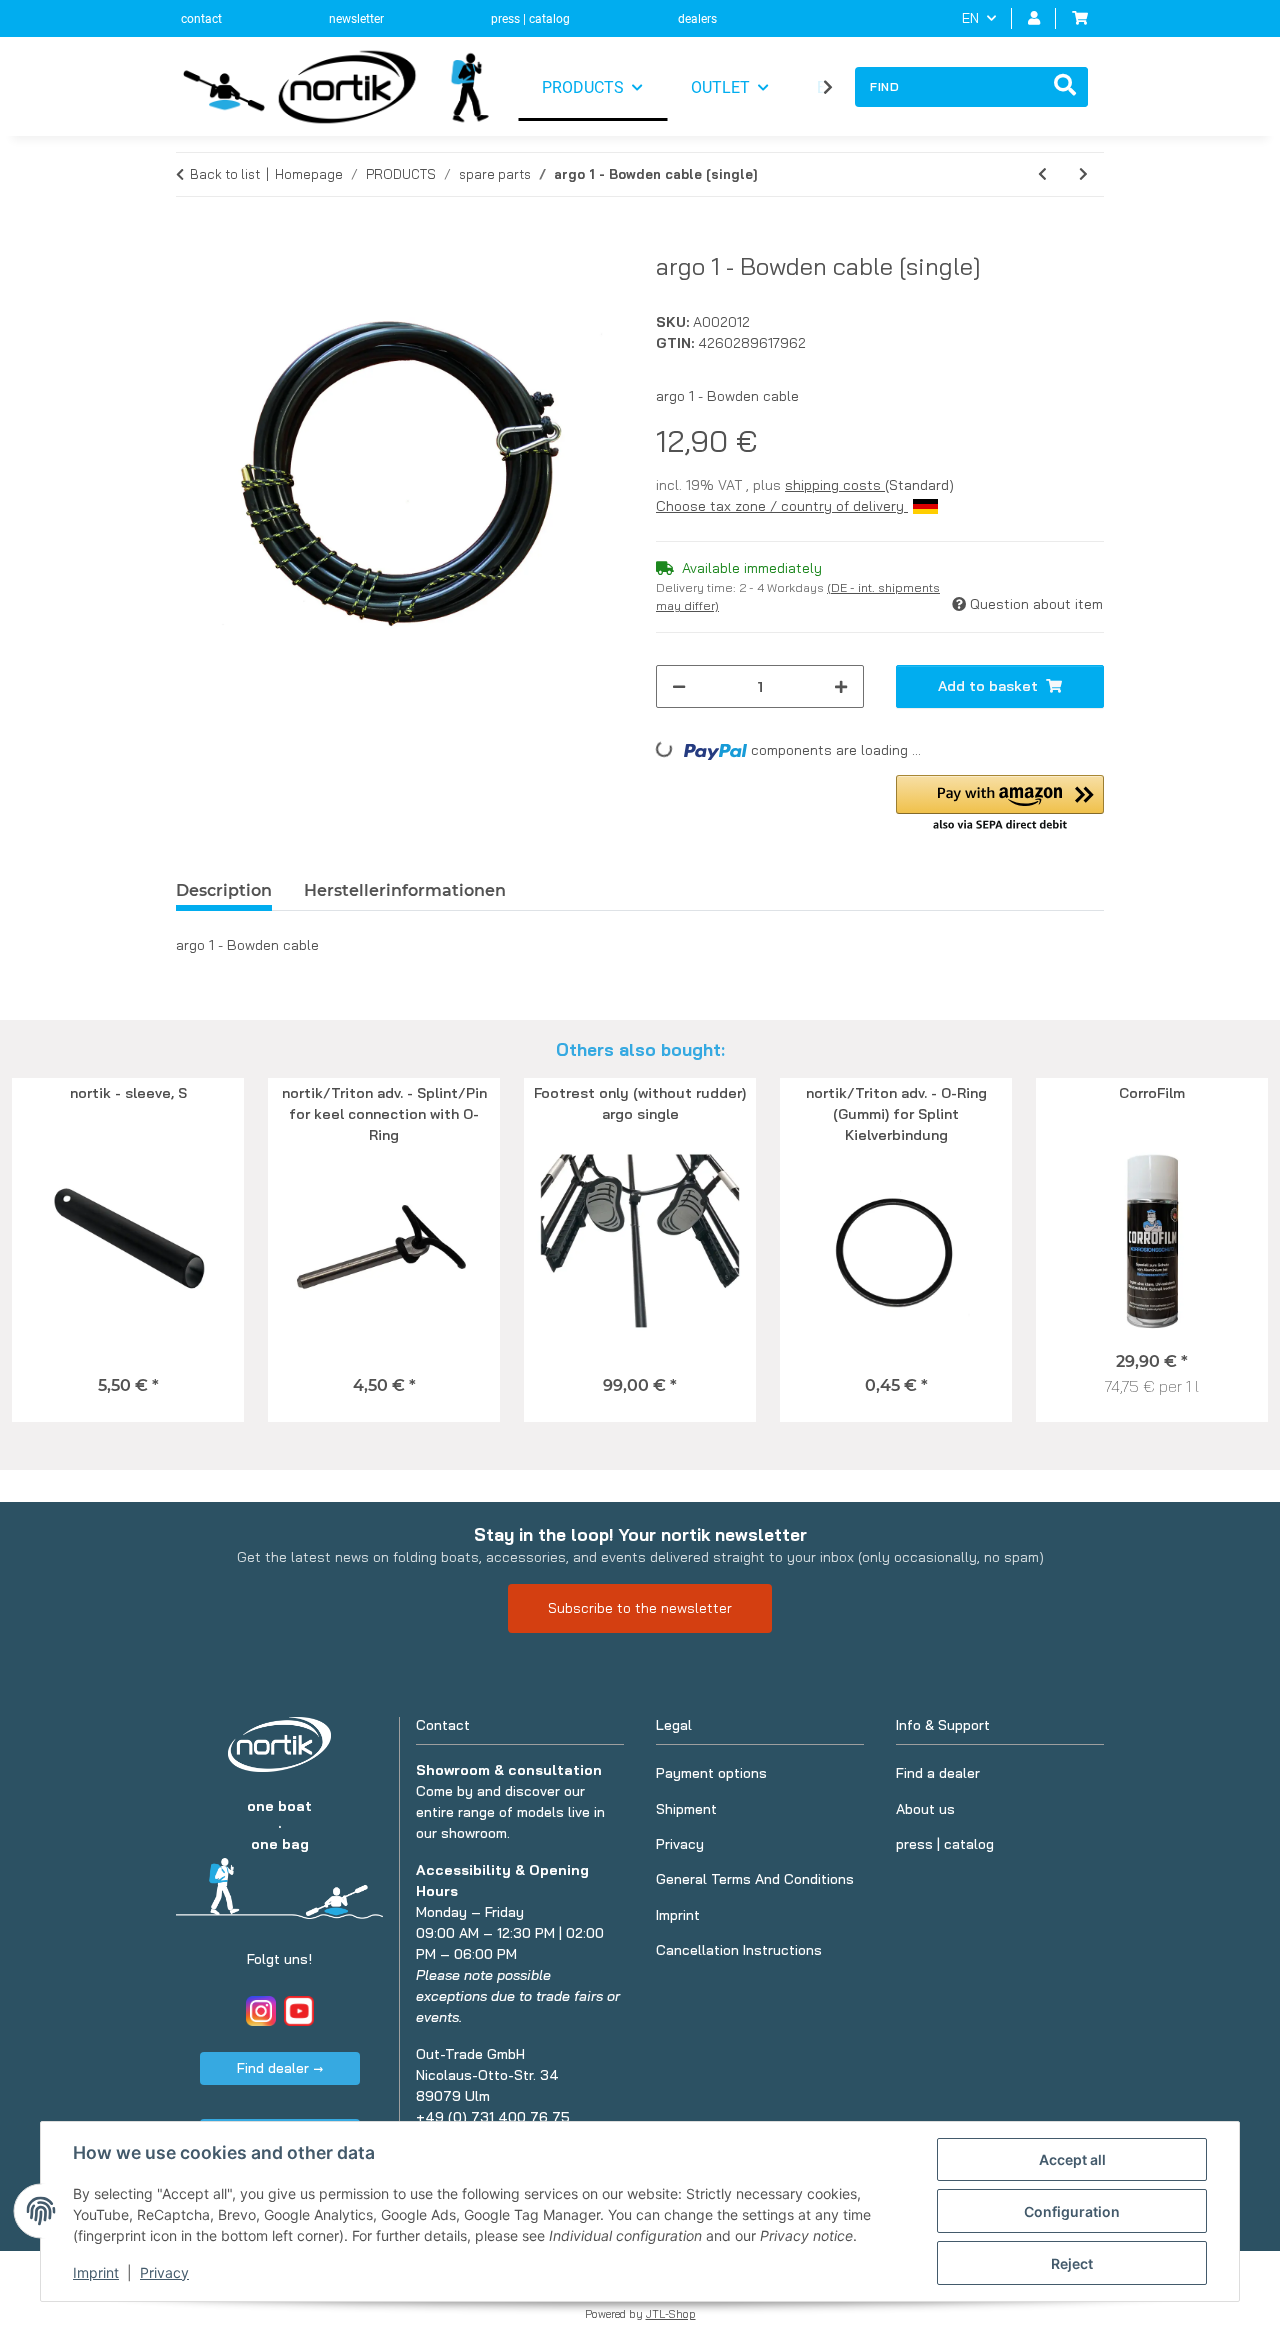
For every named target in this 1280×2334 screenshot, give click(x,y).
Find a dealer (938, 1773)
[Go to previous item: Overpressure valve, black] (1042, 174)
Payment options (711, 1773)
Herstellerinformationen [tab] (405, 890)
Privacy (164, 2272)
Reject (1072, 2263)
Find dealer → (280, 2068)
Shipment (686, 1809)
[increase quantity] (841, 686)
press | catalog (530, 19)
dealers (697, 19)
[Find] (1065, 87)
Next (1231, 1250)
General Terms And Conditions (755, 1879)
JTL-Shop (671, 2314)
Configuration (1072, 2211)
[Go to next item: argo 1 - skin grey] (1083, 174)
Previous (49, 1250)
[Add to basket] (192, 241)
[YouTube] (299, 2011)
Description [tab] (224, 890)
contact (201, 19)
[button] (1034, 18)
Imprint (96, 2272)
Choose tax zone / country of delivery (782, 506)
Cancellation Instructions (739, 1950)
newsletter (356, 19)
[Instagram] (261, 2011)
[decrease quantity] (679, 686)
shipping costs (835, 485)
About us (925, 1809)
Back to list (225, 174)
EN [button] (970, 18)
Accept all (1072, 2159)
